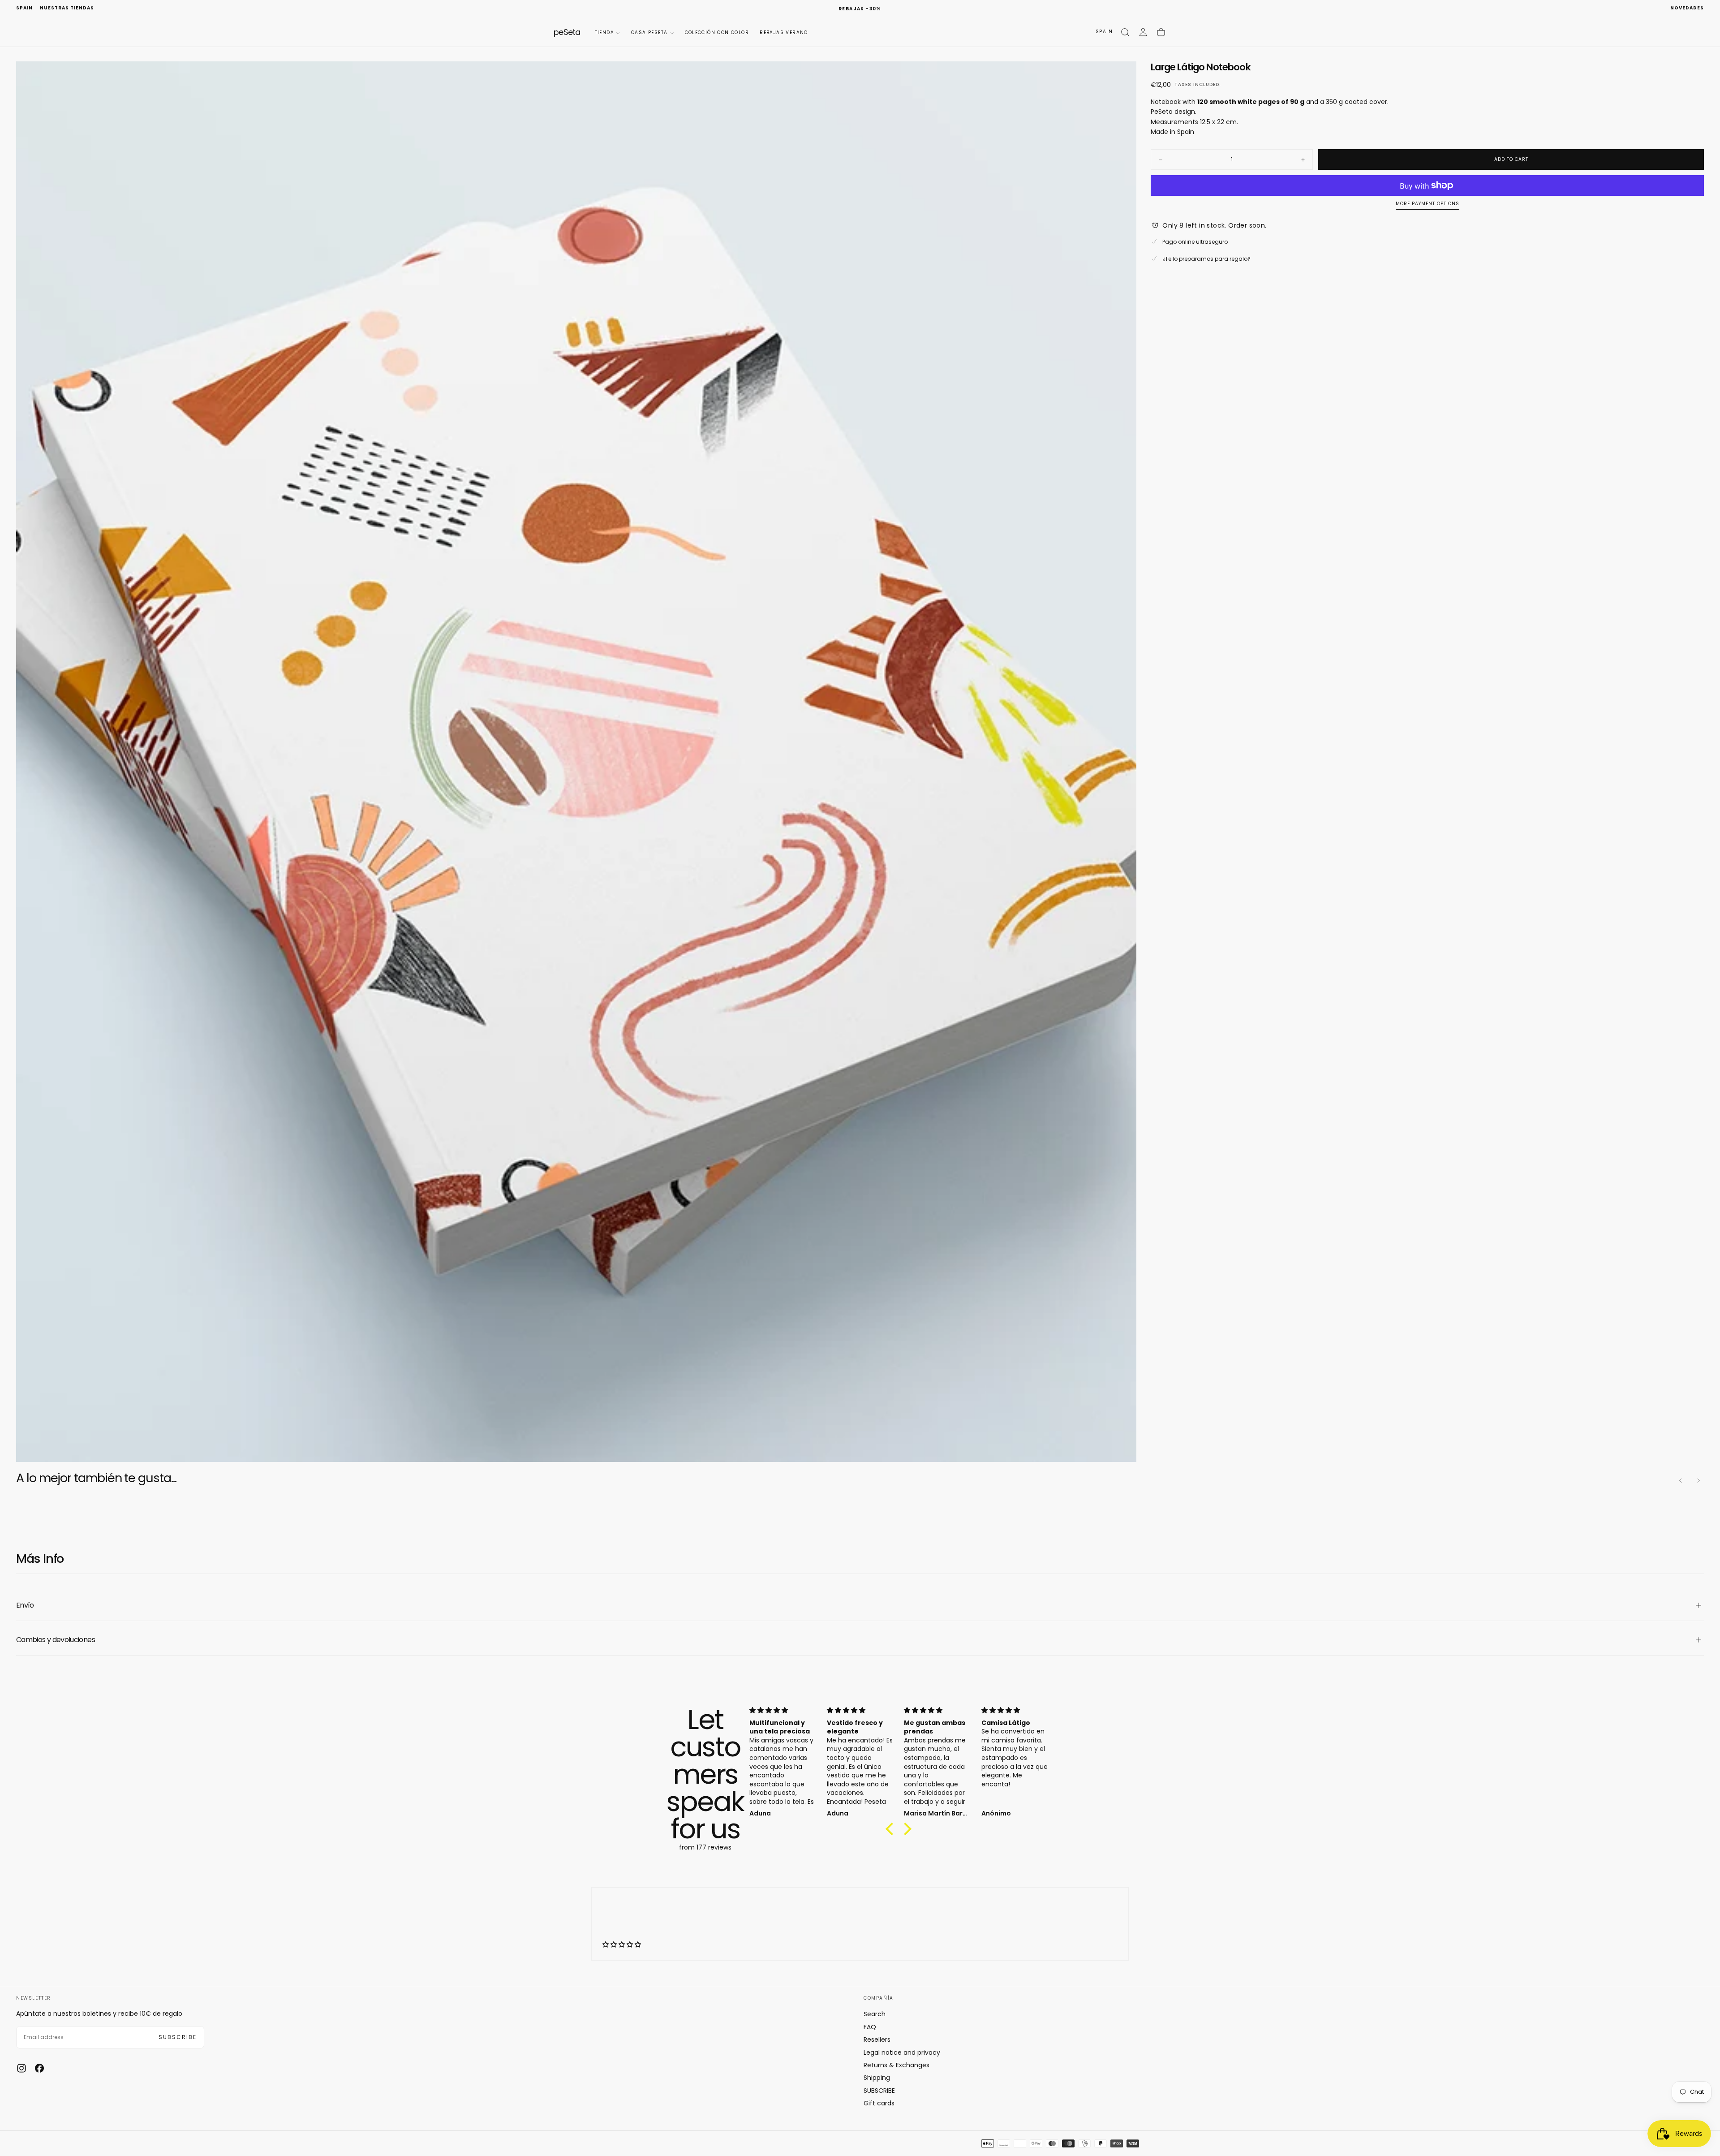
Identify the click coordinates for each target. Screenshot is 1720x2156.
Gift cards (879, 2103)
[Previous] (1681, 1481)
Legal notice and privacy (902, 2053)
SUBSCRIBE (879, 2091)
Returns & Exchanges (897, 2065)
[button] (24, 8)
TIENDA (604, 32)
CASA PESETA (649, 32)
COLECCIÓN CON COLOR (717, 32)
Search (875, 2014)
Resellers (877, 2040)
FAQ (870, 2027)
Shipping (877, 2078)
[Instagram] (21, 2068)
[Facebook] (39, 2068)
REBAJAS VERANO (784, 32)
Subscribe (178, 2037)
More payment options (1428, 204)
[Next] (1698, 1481)
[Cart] (1161, 32)
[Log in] (1143, 32)
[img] (783, 1710)
